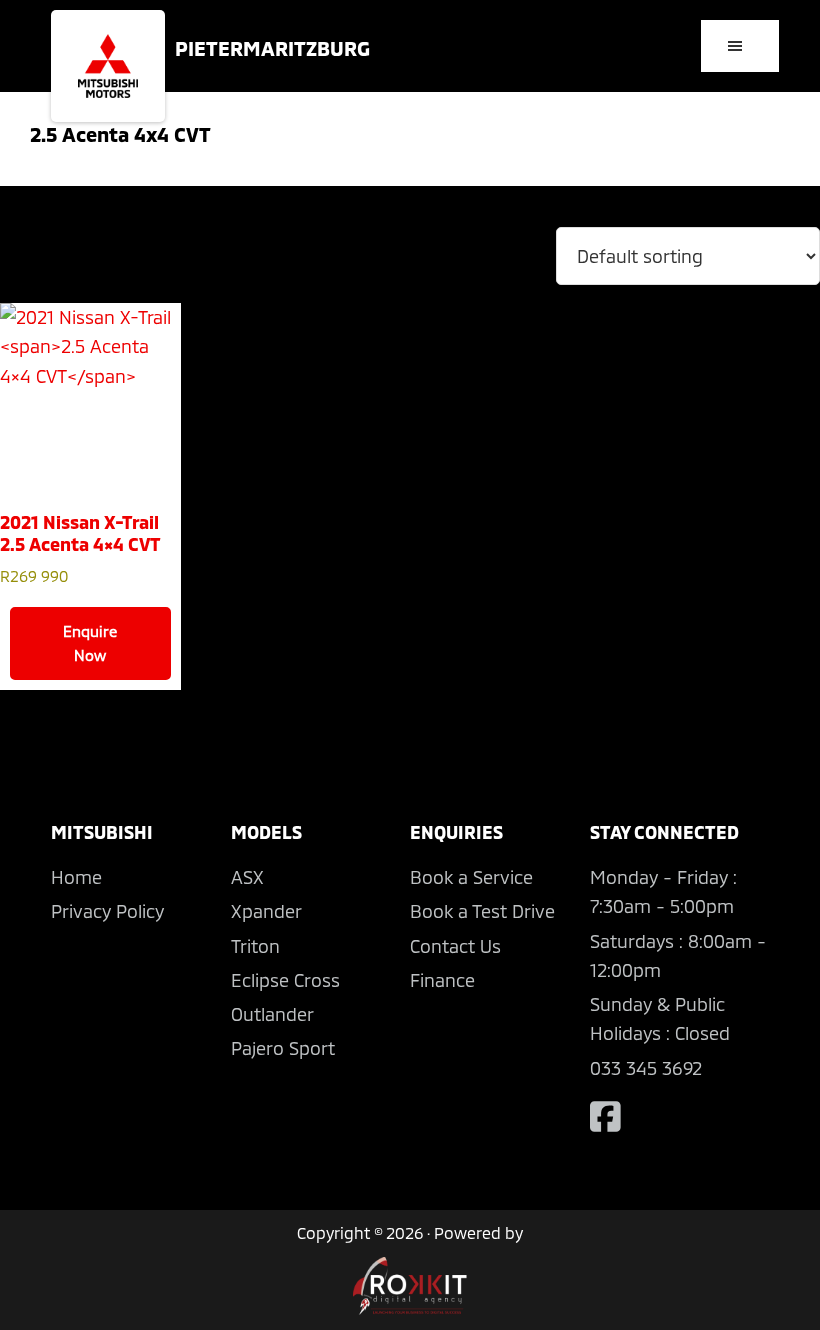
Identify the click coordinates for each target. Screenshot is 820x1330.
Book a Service (471, 877)
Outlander (272, 1014)
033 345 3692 (646, 1068)
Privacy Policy (107, 911)
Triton (255, 946)
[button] (740, 46)
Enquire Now (90, 643)
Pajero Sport (283, 1048)
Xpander (266, 911)
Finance (442, 980)
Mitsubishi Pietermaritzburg (108, 66)
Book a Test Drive (482, 911)
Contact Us (455, 946)
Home (76, 877)
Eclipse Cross (285, 980)
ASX (247, 877)
